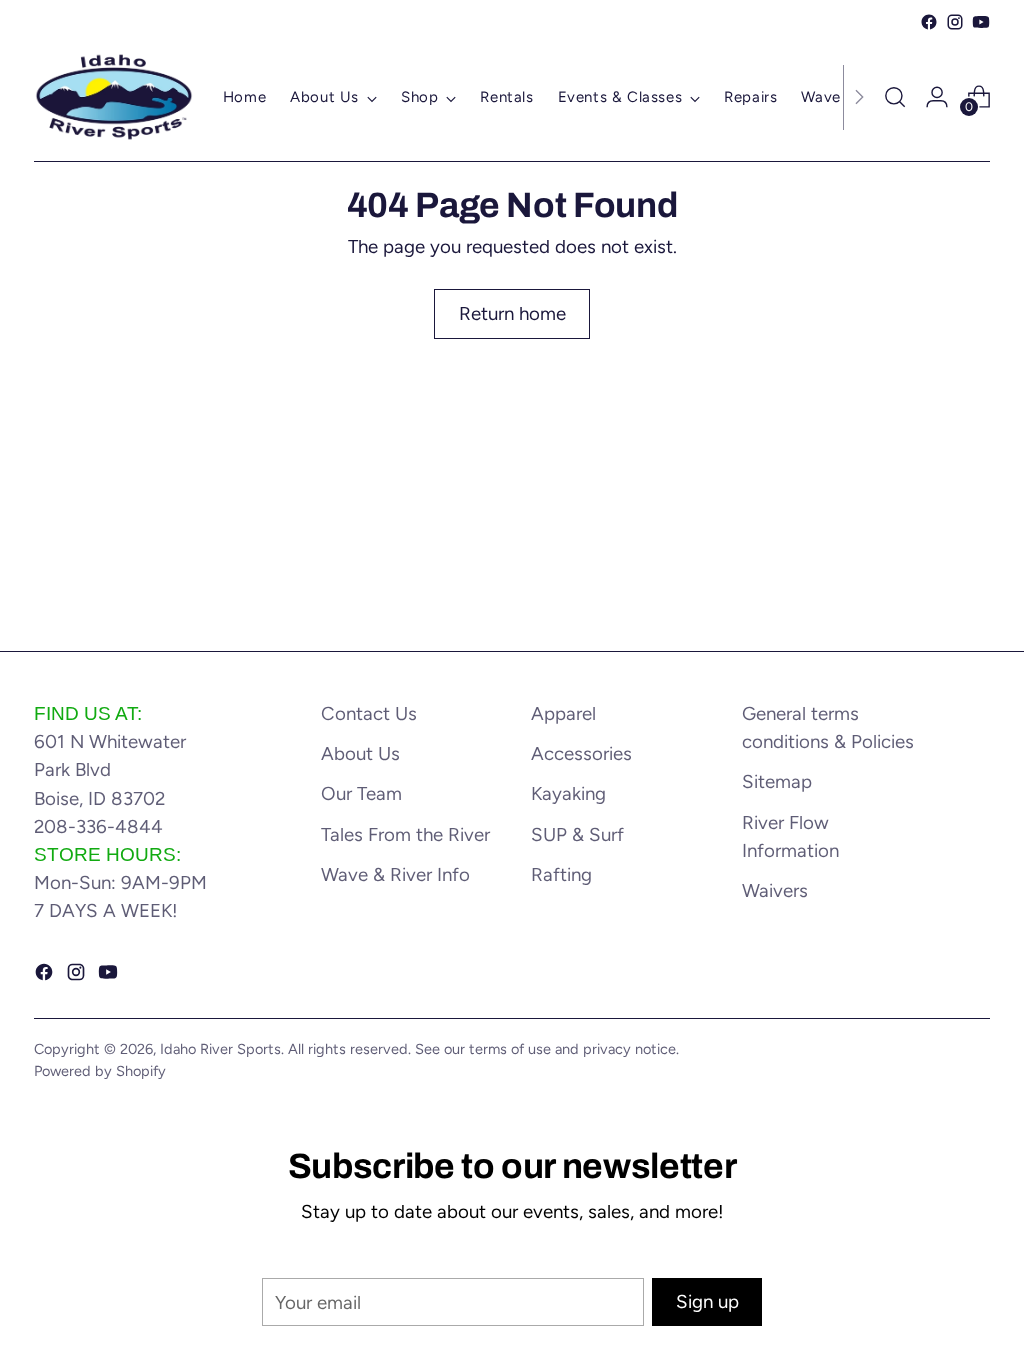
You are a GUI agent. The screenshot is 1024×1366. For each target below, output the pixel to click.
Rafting (561, 874)
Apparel (563, 713)
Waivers (775, 890)
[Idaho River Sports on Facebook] (929, 22)
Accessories (581, 753)
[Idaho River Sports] (114, 97)
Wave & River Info (395, 874)
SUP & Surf (577, 834)
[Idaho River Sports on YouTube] (981, 22)
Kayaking (568, 793)
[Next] (859, 97)
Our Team (361, 793)
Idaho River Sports (220, 1049)
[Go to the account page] (937, 97)
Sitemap (777, 781)
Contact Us (369, 713)
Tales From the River (405, 834)
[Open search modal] (895, 97)
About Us (360, 753)
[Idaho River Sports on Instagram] (955, 22)
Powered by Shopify (100, 1071)
